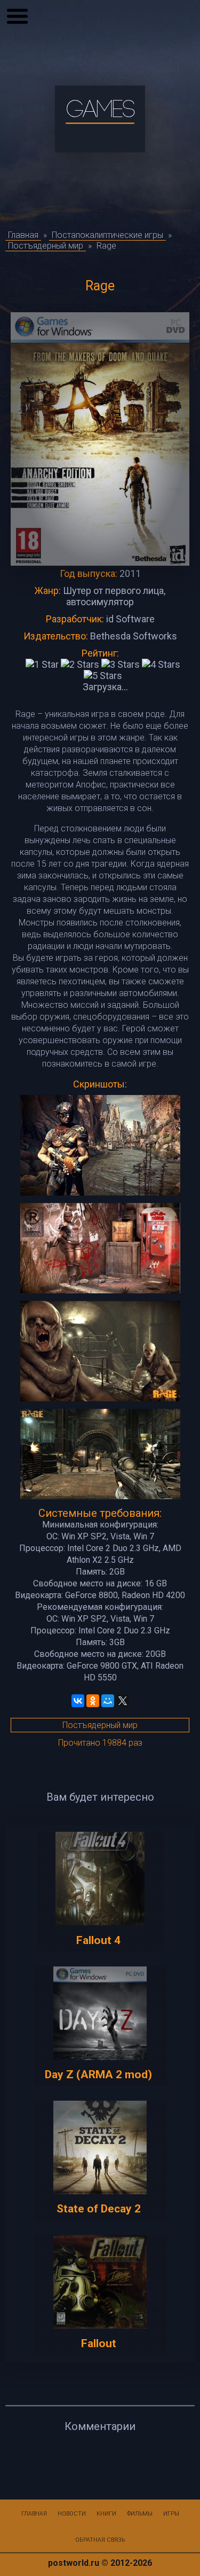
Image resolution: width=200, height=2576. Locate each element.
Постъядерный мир (100, 1725)
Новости (72, 2514)
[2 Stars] (80, 664)
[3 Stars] (121, 664)
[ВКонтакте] (78, 1701)
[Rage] (100, 1146)
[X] (123, 1701)
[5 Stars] (103, 676)
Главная (34, 2514)
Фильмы (140, 2514)
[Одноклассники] (93, 1701)
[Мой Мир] (108, 1701)
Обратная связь (100, 2540)
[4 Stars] (161, 664)
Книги (106, 2514)
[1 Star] (42, 664)
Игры (171, 2514)
